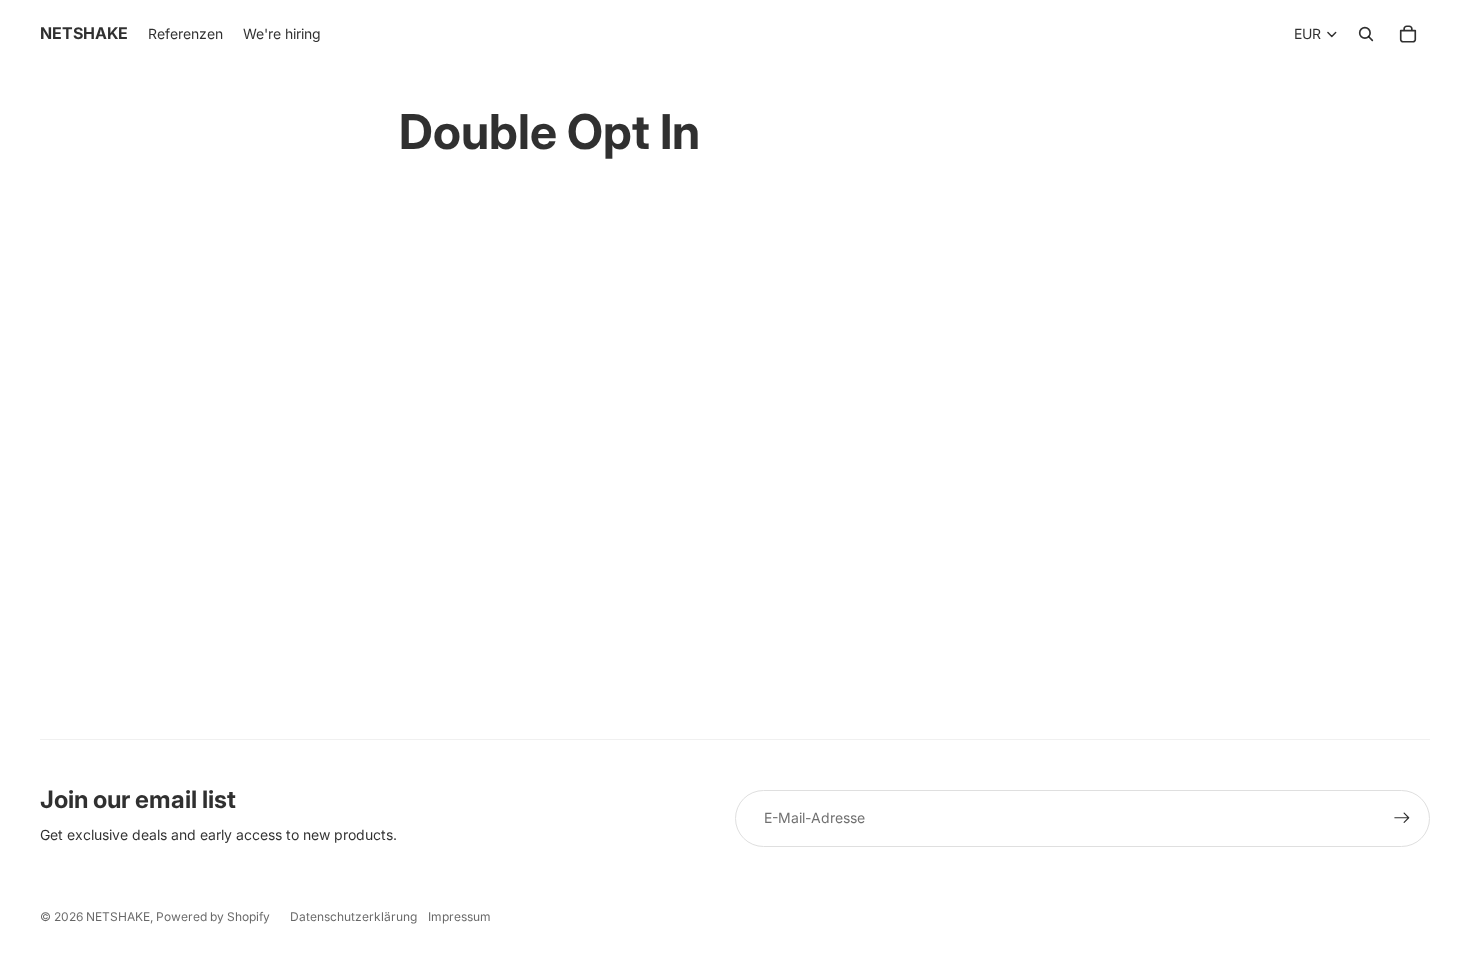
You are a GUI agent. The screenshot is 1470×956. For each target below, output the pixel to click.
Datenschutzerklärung (353, 916)
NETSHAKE (118, 916)
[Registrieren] (1402, 818)
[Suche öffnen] (1366, 34)
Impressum (459, 916)
